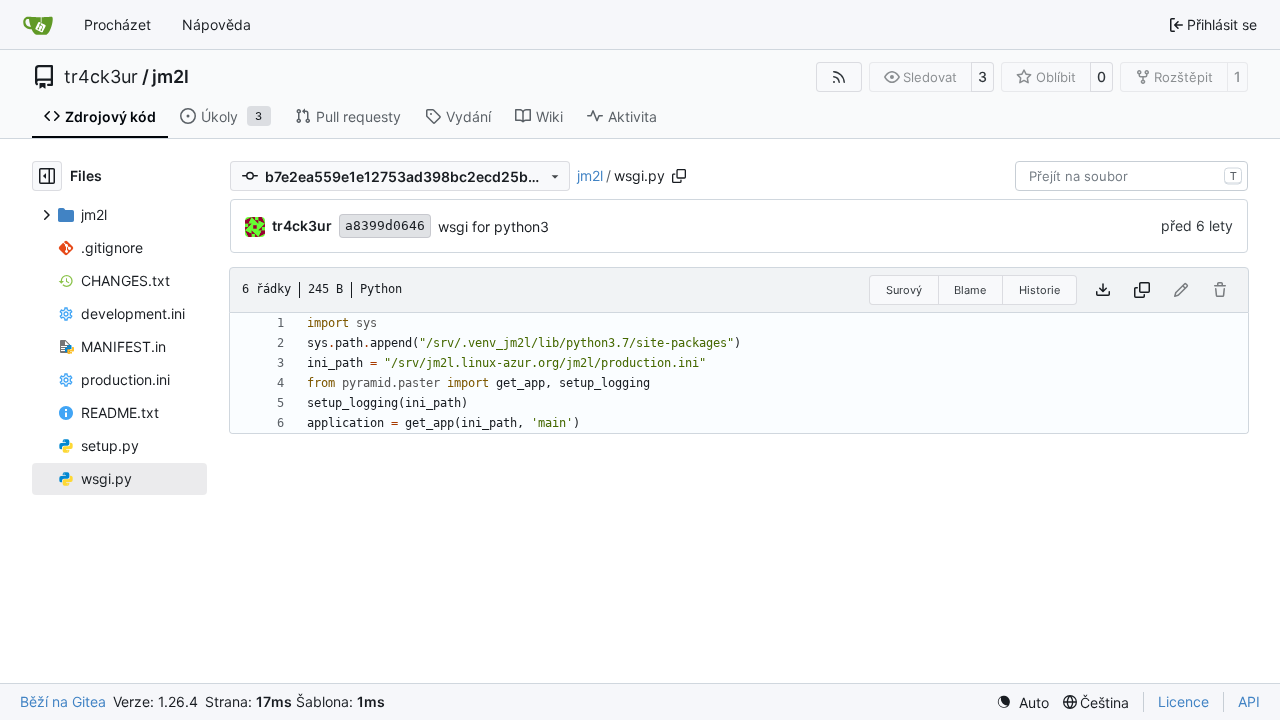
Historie (1039, 290)
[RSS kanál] (839, 77)
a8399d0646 (385, 225)
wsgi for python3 (493, 226)
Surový (904, 290)
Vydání (468, 116)
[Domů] (38, 25)
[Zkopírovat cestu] (679, 176)
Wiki (549, 116)
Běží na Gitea (63, 701)
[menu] (1022, 702)
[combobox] (1131, 176)
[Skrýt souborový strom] (47, 176)
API (1249, 701)
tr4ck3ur (101, 77)
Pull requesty (358, 116)
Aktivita (632, 116)
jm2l (170, 77)
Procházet (117, 24)
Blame (970, 290)
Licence (1183, 701)
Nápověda (216, 24)
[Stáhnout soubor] (1103, 290)
